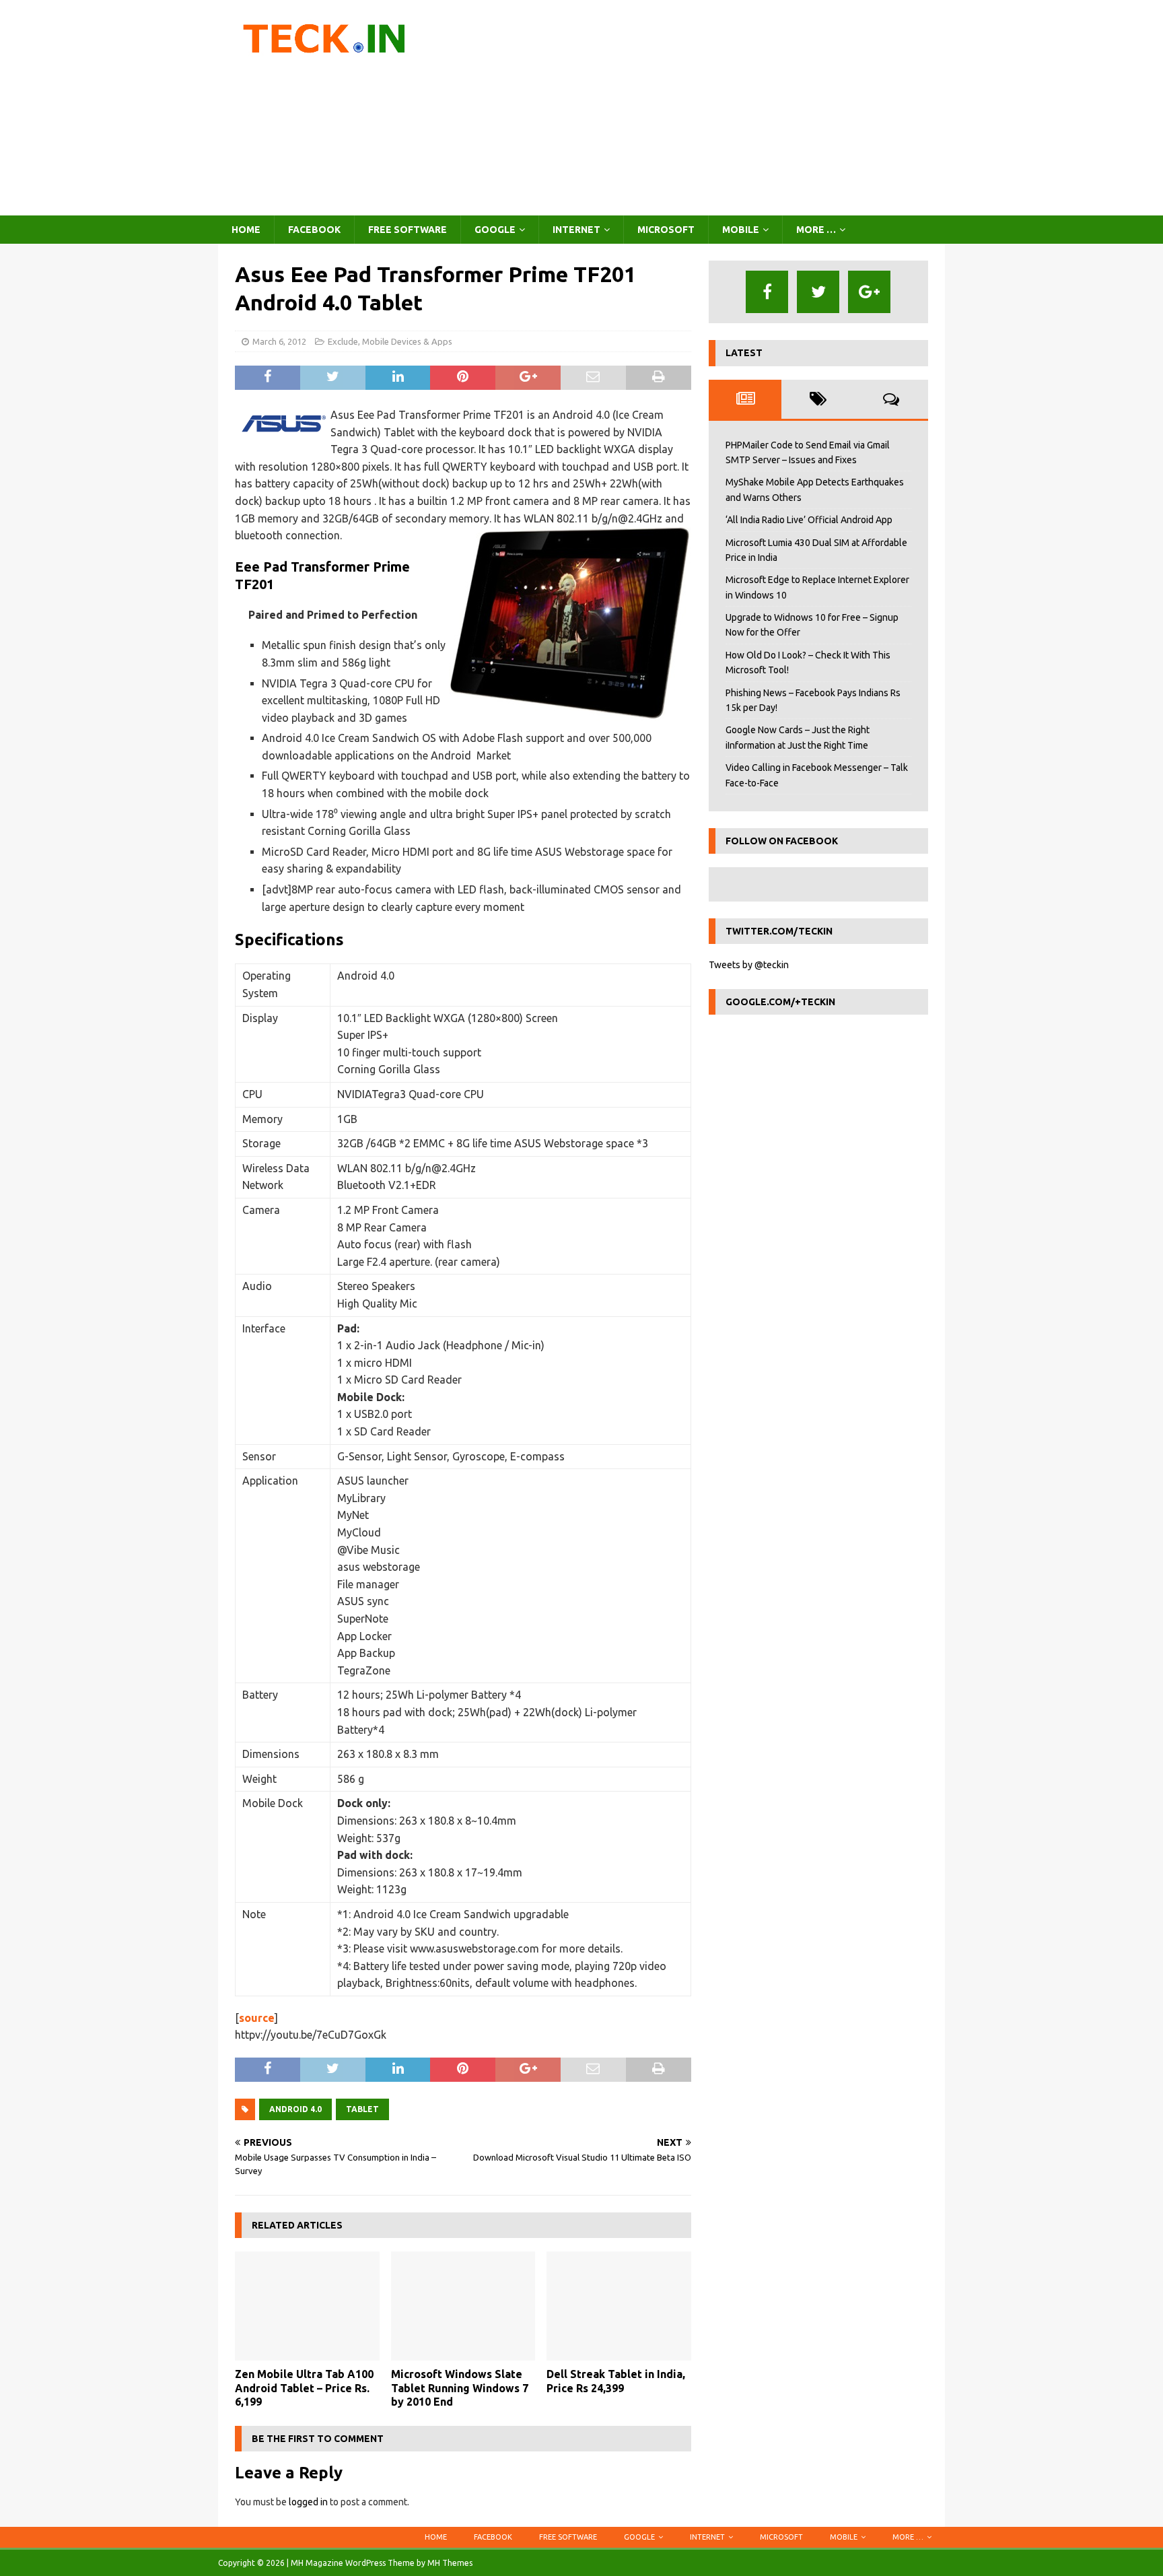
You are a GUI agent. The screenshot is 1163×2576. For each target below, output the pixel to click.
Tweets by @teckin (749, 965)
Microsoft (666, 230)
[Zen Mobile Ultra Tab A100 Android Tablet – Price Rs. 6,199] (307, 2306)
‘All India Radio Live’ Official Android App (809, 520)
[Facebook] (767, 292)
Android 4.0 (295, 2109)
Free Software (408, 230)
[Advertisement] (699, 108)
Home (246, 230)
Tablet (362, 2109)
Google (495, 230)
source (257, 2018)
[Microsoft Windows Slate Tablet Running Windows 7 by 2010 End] (463, 2306)
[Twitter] (818, 292)
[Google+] (869, 292)
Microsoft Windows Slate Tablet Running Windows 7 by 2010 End (460, 2388)
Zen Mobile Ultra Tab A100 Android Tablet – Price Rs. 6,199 (304, 2388)
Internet (576, 230)
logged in (308, 2502)
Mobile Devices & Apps (407, 341)
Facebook (314, 230)
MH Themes (450, 2563)
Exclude (343, 341)
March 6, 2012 (279, 341)
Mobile (741, 230)
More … (816, 230)
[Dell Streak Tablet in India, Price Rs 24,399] (619, 2306)
